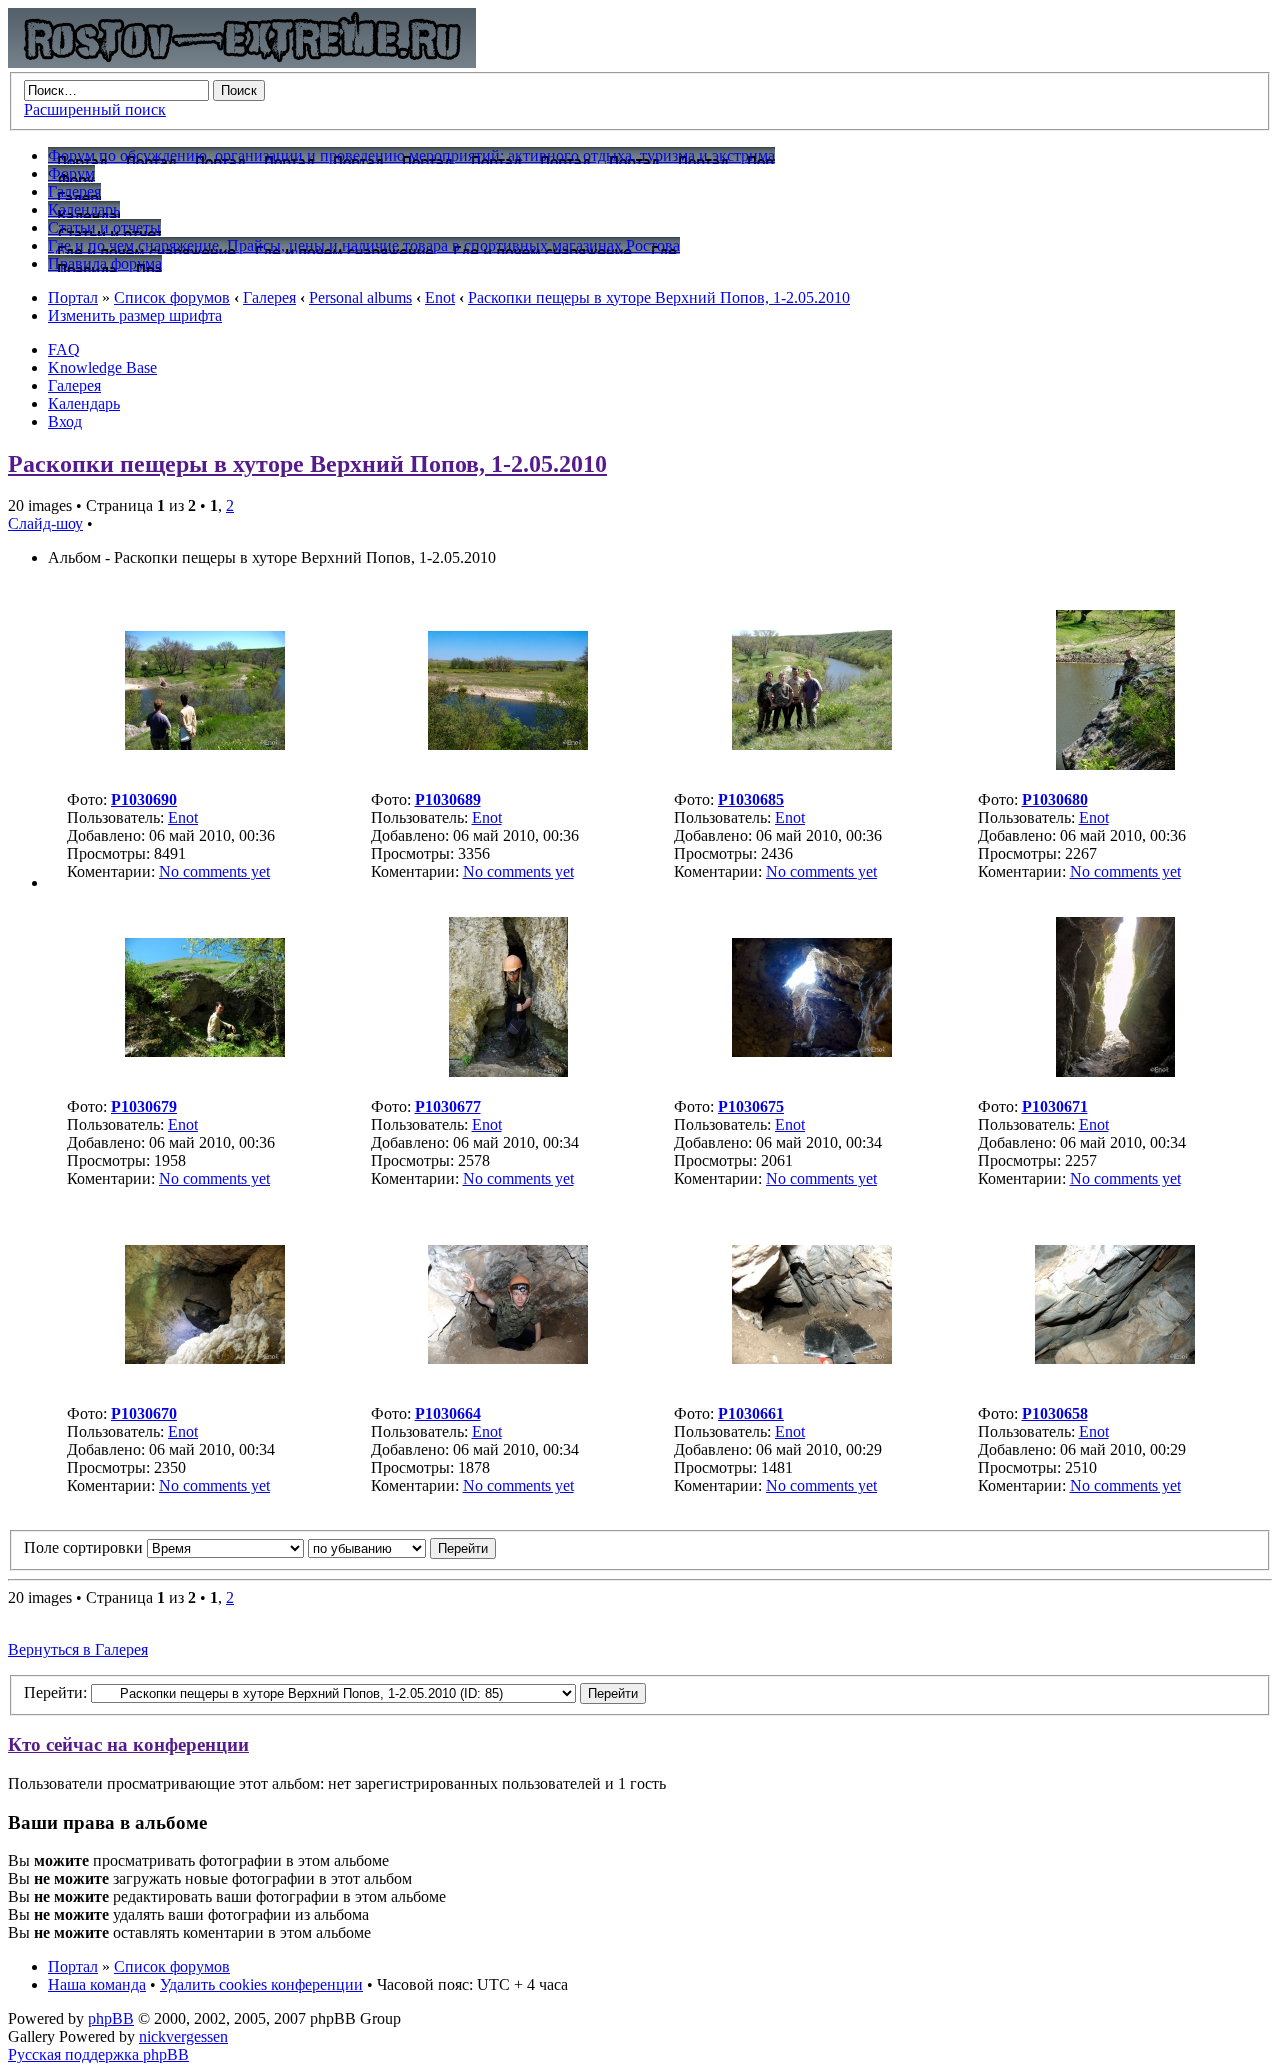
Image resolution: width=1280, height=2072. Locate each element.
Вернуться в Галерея (78, 1649)
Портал (73, 297)
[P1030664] (508, 1358)
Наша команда (97, 1984)
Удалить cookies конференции (261, 1984)
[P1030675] (812, 1051)
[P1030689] (508, 744)
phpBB (111, 2018)
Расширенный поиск (95, 109)
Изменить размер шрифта (135, 315)
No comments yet (214, 871)
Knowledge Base (102, 367)
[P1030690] (205, 744)
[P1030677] (508, 1071)
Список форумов (172, 297)
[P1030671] (1115, 1071)
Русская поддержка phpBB (98, 2054)
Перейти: (55, 1692)
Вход (65, 421)
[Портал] (242, 62)
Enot (440, 297)
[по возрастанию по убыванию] (402, 1547)
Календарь (84, 403)
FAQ (64, 349)
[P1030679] (205, 1051)
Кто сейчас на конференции (128, 1744)
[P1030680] (1115, 764)
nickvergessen (183, 2036)
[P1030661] (812, 1358)
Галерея (269, 297)
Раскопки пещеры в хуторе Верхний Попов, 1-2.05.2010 (659, 297)
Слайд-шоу (45, 523)
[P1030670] (205, 1358)
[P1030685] (812, 744)
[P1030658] (1115, 1358)
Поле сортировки (85, 1547)
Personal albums (360, 297)
